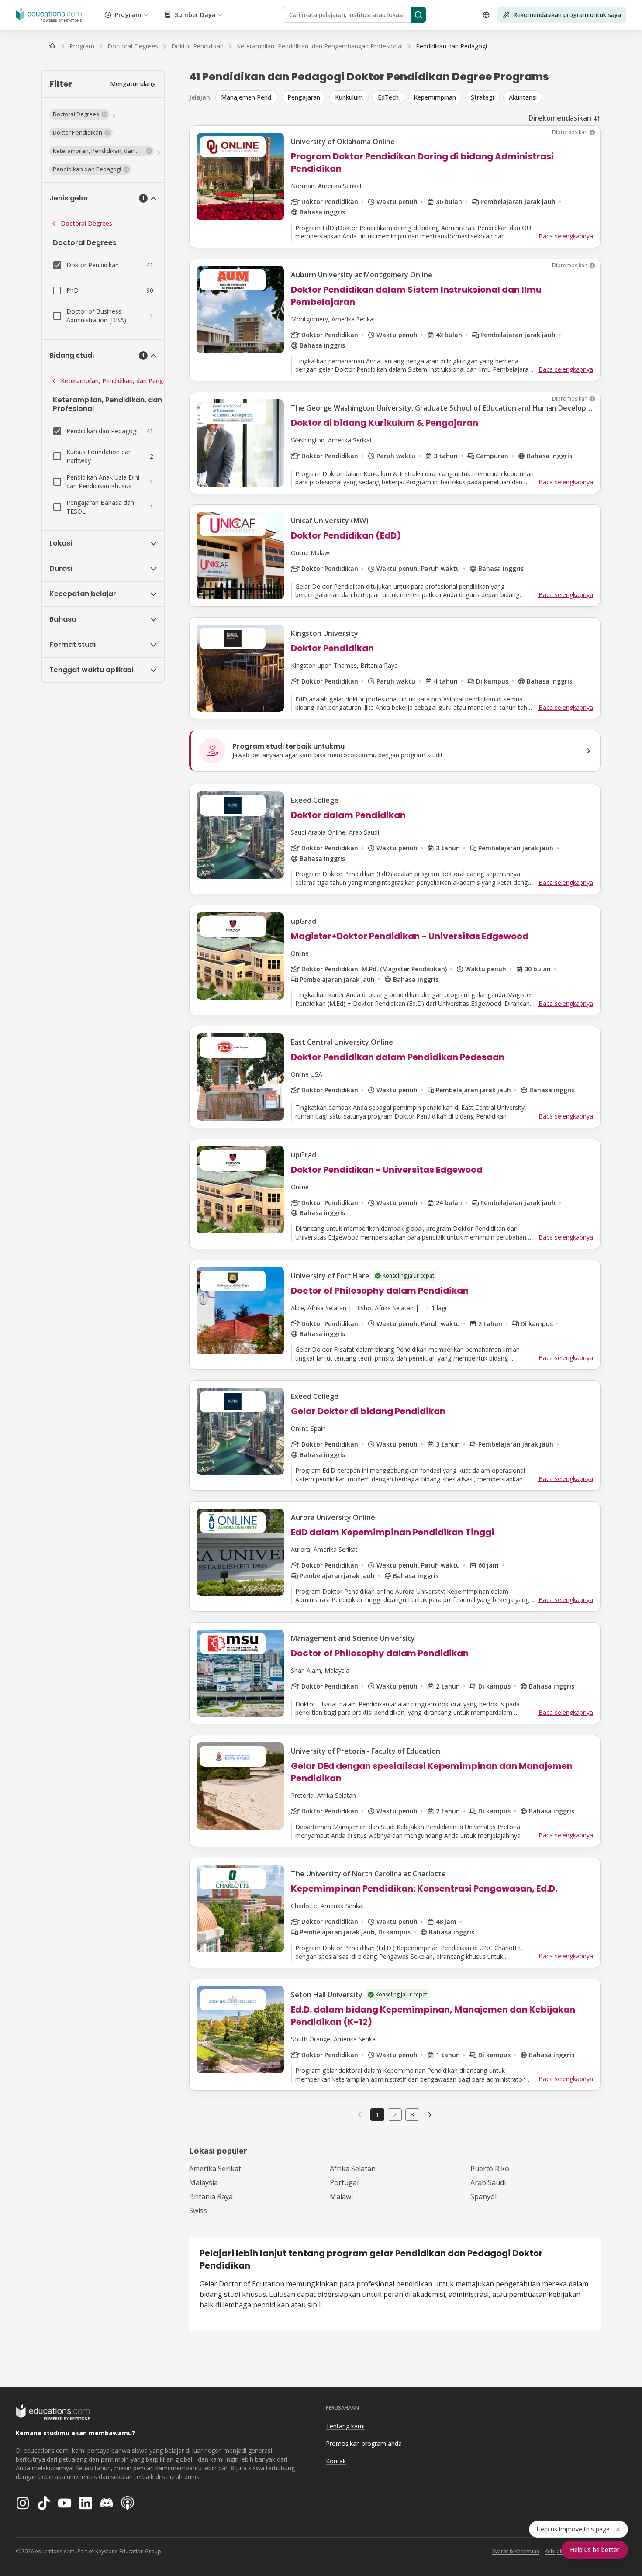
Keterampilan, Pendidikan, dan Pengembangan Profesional (144, 381)
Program (128, 15)
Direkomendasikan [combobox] (560, 118)
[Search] (418, 15)
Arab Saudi (488, 2182)
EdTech (388, 97)
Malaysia (204, 2182)
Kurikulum (349, 97)
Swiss (198, 2210)
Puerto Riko (490, 2169)
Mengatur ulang (133, 84)
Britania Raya (211, 2196)
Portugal (344, 2182)
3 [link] (412, 2115)
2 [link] (395, 2115)
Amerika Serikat (215, 2169)
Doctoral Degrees (86, 223)
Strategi (482, 97)
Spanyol (483, 2196)
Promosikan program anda (364, 2443)
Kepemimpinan (435, 97)
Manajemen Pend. (247, 97)
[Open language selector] (486, 15)
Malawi (341, 2196)
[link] (451, 46)
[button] (79, 114)
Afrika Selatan (353, 2169)
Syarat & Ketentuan (516, 2551)
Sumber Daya (195, 15)
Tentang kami (345, 2426)
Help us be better (595, 2550)
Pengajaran (304, 97)
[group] (408, 97)
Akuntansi (523, 97)
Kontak (336, 2461)
